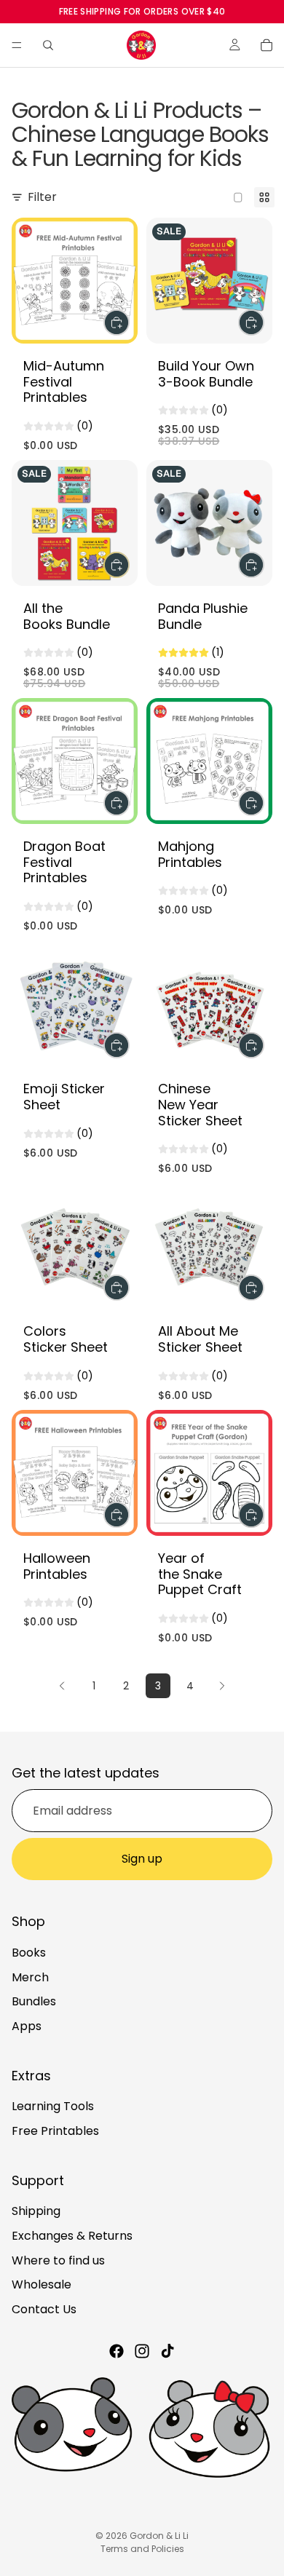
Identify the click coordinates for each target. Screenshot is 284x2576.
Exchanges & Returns (72, 2236)
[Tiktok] (167, 2351)
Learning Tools (53, 2106)
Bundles (34, 2001)
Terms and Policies (142, 2549)
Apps (27, 2026)
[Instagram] (142, 2351)
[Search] (48, 45)
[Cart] (267, 45)
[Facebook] (117, 2351)
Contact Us (44, 2309)
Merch (30, 1977)
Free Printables (55, 2131)
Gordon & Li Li (159, 2536)
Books (29, 1953)
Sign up (142, 1859)
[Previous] (62, 1686)
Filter (42, 197)
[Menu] (17, 45)
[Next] (222, 1686)
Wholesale (42, 2284)
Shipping (36, 2211)
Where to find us (58, 2260)
